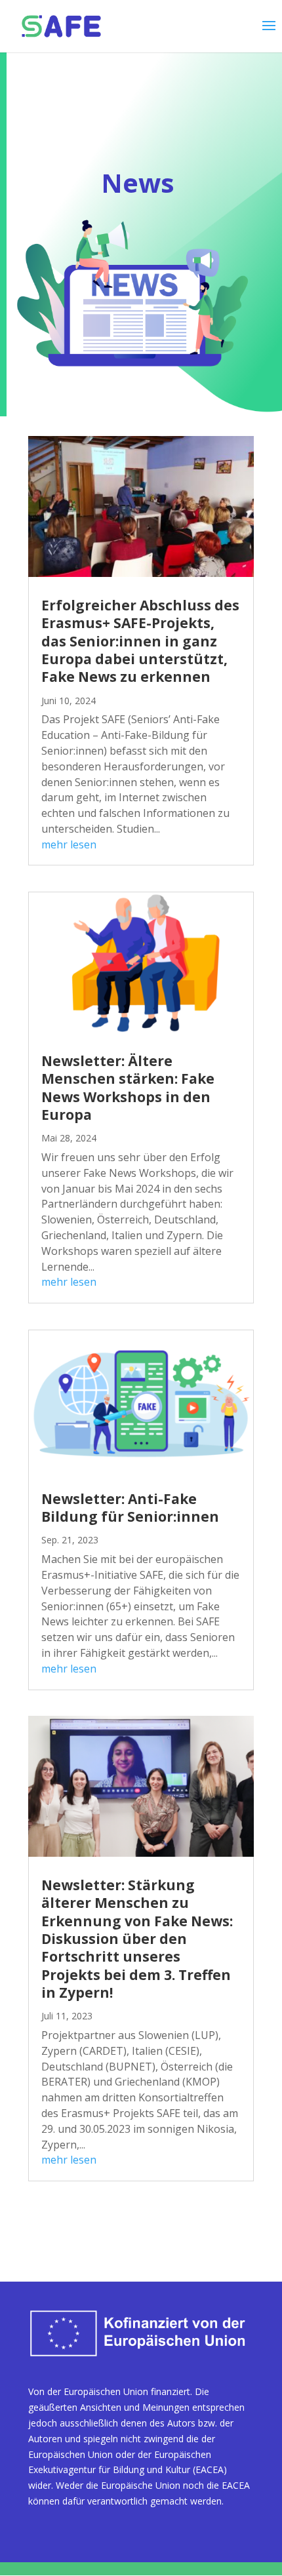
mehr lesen (69, 844)
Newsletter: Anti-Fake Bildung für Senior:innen (130, 1508)
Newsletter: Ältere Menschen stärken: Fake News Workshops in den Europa (128, 1088)
